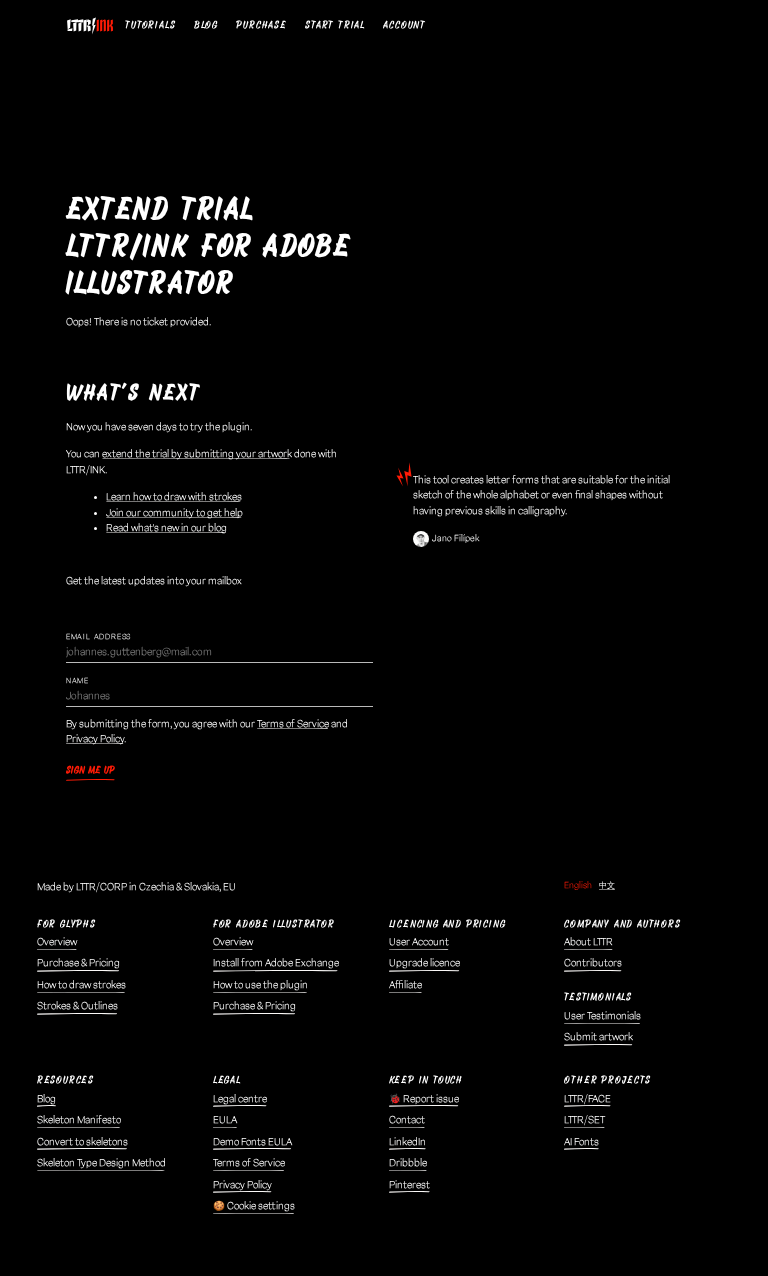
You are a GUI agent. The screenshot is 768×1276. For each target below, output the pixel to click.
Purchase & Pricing (78, 963)
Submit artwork (598, 1037)
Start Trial (335, 25)
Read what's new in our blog (166, 528)
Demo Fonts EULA (252, 1142)
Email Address (98, 636)
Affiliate (405, 985)
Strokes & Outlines (77, 1006)
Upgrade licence (424, 963)
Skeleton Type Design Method (101, 1163)
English (578, 885)
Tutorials (150, 25)
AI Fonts (581, 1142)
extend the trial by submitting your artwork (197, 454)
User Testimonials (602, 1016)
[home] (93, 26)
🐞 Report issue (424, 1099)
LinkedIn (407, 1142)
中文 (607, 885)
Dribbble (408, 1163)
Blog (206, 25)
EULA (225, 1120)
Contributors (593, 963)
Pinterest (409, 1185)
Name (77, 680)
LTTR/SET (584, 1120)
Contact (407, 1120)
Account (404, 25)
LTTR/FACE (587, 1099)
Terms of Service (293, 724)
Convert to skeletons (82, 1142)
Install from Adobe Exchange (276, 963)
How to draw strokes (81, 985)
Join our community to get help (174, 513)
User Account (419, 942)
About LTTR (588, 942)
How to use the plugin (260, 985)
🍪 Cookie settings (254, 1206)
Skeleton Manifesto (79, 1120)
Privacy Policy (95, 739)
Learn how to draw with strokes (174, 497)
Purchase (261, 25)
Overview (57, 942)
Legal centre (240, 1099)
